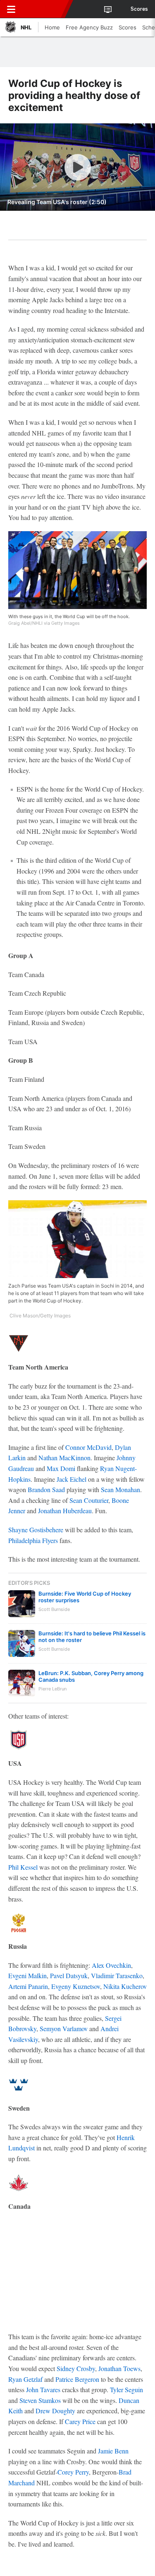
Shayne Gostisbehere (36, 1530)
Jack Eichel (72, 1479)
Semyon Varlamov (64, 2028)
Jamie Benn (113, 2451)
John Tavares (43, 2389)
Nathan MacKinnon (64, 1458)
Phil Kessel (23, 1867)
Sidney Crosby (76, 2368)
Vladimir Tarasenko (117, 1975)
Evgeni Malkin (27, 1975)
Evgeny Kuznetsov (76, 1986)
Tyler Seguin (126, 2389)
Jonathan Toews (119, 2368)
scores (139, 9)
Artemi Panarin (28, 1986)
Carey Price (80, 2421)
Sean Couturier (89, 1500)
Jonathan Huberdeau (65, 1511)
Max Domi (61, 1468)
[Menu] (11, 9)
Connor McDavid (88, 1447)
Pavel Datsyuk (69, 1975)
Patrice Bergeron (77, 2379)
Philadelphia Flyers (33, 1540)
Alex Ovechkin (111, 1965)
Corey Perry (73, 2472)
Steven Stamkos (40, 2400)
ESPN (44, 9)
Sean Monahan (120, 1489)
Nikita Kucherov (125, 1986)
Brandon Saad (46, 1489)
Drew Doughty (55, 2411)
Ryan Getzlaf (25, 2379)
